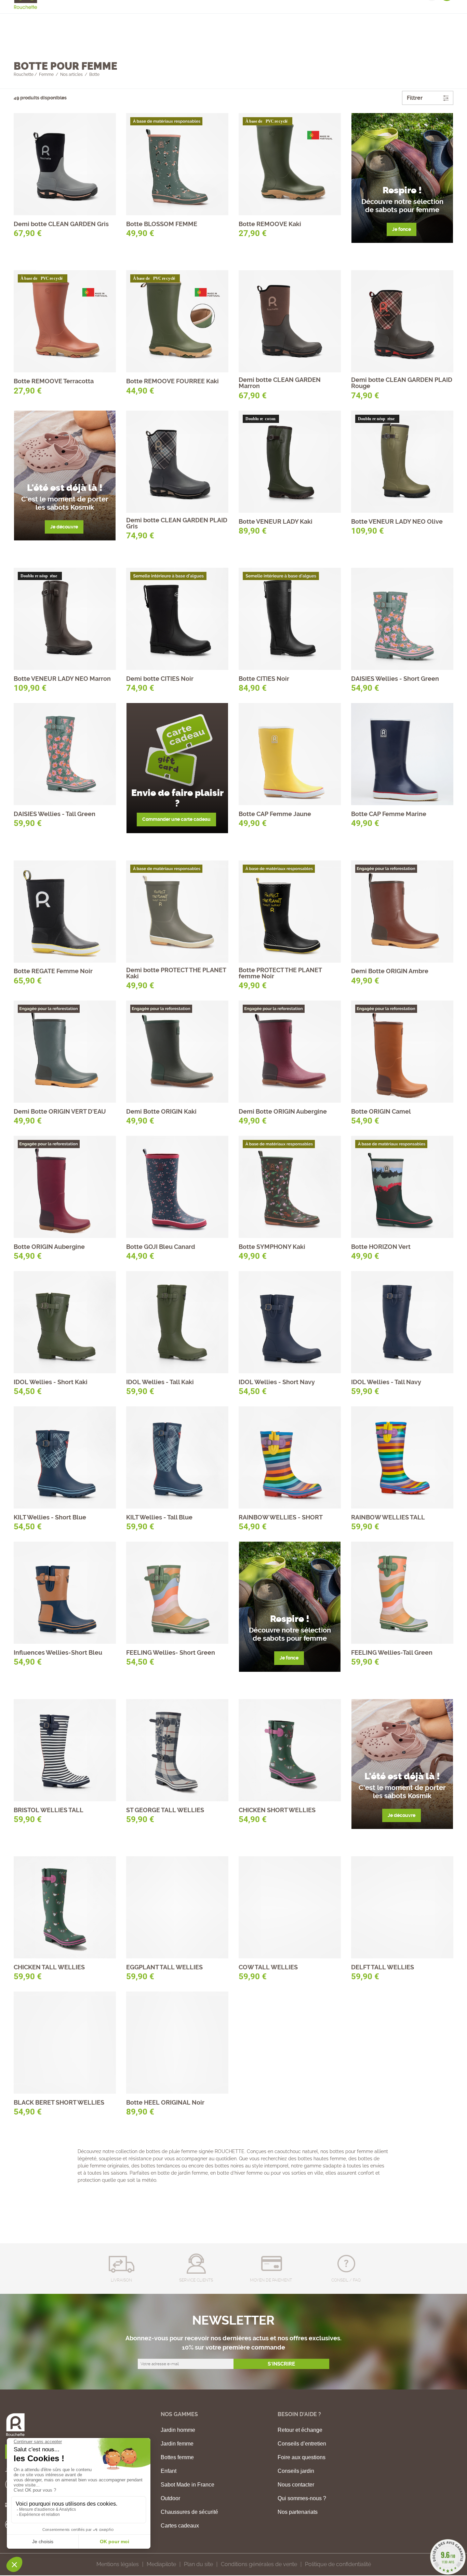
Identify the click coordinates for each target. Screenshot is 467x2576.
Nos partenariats (298, 2512)
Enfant (169, 2471)
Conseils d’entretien (302, 2444)
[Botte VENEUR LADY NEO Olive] (402, 462)
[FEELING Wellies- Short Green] (177, 1593)
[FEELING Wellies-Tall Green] (402, 1593)
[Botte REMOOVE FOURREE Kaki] (177, 321)
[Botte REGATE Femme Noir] (65, 912)
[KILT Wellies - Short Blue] (65, 1457)
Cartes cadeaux (180, 2526)
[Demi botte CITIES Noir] (177, 619)
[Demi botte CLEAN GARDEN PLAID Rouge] (402, 321)
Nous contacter (296, 2485)
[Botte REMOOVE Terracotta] (65, 321)
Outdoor (170, 2498)
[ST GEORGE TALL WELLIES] (177, 1750)
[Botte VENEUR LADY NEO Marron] (65, 619)
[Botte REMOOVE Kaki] (290, 164)
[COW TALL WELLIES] (290, 1907)
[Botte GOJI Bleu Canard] (177, 1187)
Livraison (121, 2280)
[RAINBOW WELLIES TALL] (402, 1457)
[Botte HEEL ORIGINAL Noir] (177, 2043)
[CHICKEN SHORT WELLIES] (290, 1750)
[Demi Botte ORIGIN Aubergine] (290, 1052)
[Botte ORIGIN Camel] (402, 1052)
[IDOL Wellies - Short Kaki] (65, 1322)
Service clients (196, 2280)
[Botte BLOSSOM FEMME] (177, 164)
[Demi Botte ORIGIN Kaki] (177, 1052)
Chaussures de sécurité (189, 2512)
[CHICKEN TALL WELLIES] (65, 1907)
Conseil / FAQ (346, 2280)
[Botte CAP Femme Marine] (402, 754)
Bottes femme (177, 2457)
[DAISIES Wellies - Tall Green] (65, 754)
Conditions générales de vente (259, 2564)
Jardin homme (178, 2430)
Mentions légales (118, 2564)
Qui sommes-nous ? (302, 2498)
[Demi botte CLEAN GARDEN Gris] (65, 164)
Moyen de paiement (271, 2280)
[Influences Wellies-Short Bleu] (65, 1593)
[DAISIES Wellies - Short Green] (402, 619)
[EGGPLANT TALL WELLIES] (177, 1907)
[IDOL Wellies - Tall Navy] (402, 1322)
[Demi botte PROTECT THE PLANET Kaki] (177, 912)
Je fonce (402, 229)
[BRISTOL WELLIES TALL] (65, 1750)
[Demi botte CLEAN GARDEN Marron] (290, 321)
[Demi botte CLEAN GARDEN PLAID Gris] (177, 462)
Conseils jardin (296, 2471)
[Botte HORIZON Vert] (402, 1187)
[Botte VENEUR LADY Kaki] (290, 462)
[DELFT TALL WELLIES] (402, 1907)
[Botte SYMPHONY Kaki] (290, 1187)
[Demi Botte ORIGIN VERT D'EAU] (65, 1052)
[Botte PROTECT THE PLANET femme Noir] (290, 912)
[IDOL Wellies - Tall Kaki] (177, 1322)
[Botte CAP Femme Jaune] (290, 754)
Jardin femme (177, 2444)
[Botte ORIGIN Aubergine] (65, 1187)
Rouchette (24, 74)
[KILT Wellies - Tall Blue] (177, 1457)
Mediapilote (161, 2564)
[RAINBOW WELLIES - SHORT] (290, 1457)
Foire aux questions (302, 2457)
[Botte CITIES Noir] (290, 619)
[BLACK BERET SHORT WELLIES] (65, 2043)
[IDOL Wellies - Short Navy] (290, 1322)
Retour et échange (300, 2430)
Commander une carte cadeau (176, 819)
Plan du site (198, 2564)
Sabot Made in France (188, 2485)
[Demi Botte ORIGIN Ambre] (402, 912)
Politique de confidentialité (338, 2564)
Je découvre (64, 527)
